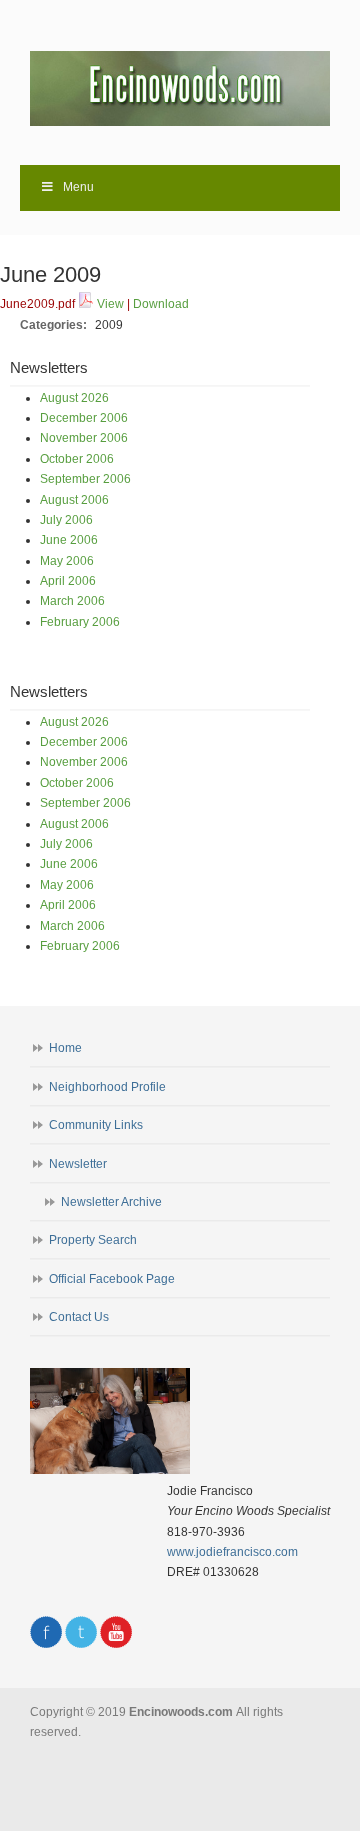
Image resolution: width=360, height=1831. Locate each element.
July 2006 (66, 520)
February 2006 (80, 622)
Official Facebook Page (112, 1279)
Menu (78, 187)
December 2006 (84, 418)
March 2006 (72, 601)
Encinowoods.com (180, 81)
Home (65, 1048)
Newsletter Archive (111, 1202)
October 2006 (77, 459)
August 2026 (74, 398)
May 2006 (67, 561)
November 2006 (84, 438)
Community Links (96, 1125)
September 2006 (85, 479)
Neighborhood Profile (107, 1087)
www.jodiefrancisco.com (232, 1552)
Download (161, 304)
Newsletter (78, 1164)
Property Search (93, 1240)
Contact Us (79, 1317)
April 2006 (68, 581)
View (110, 304)
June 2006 (69, 540)
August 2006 (74, 500)
